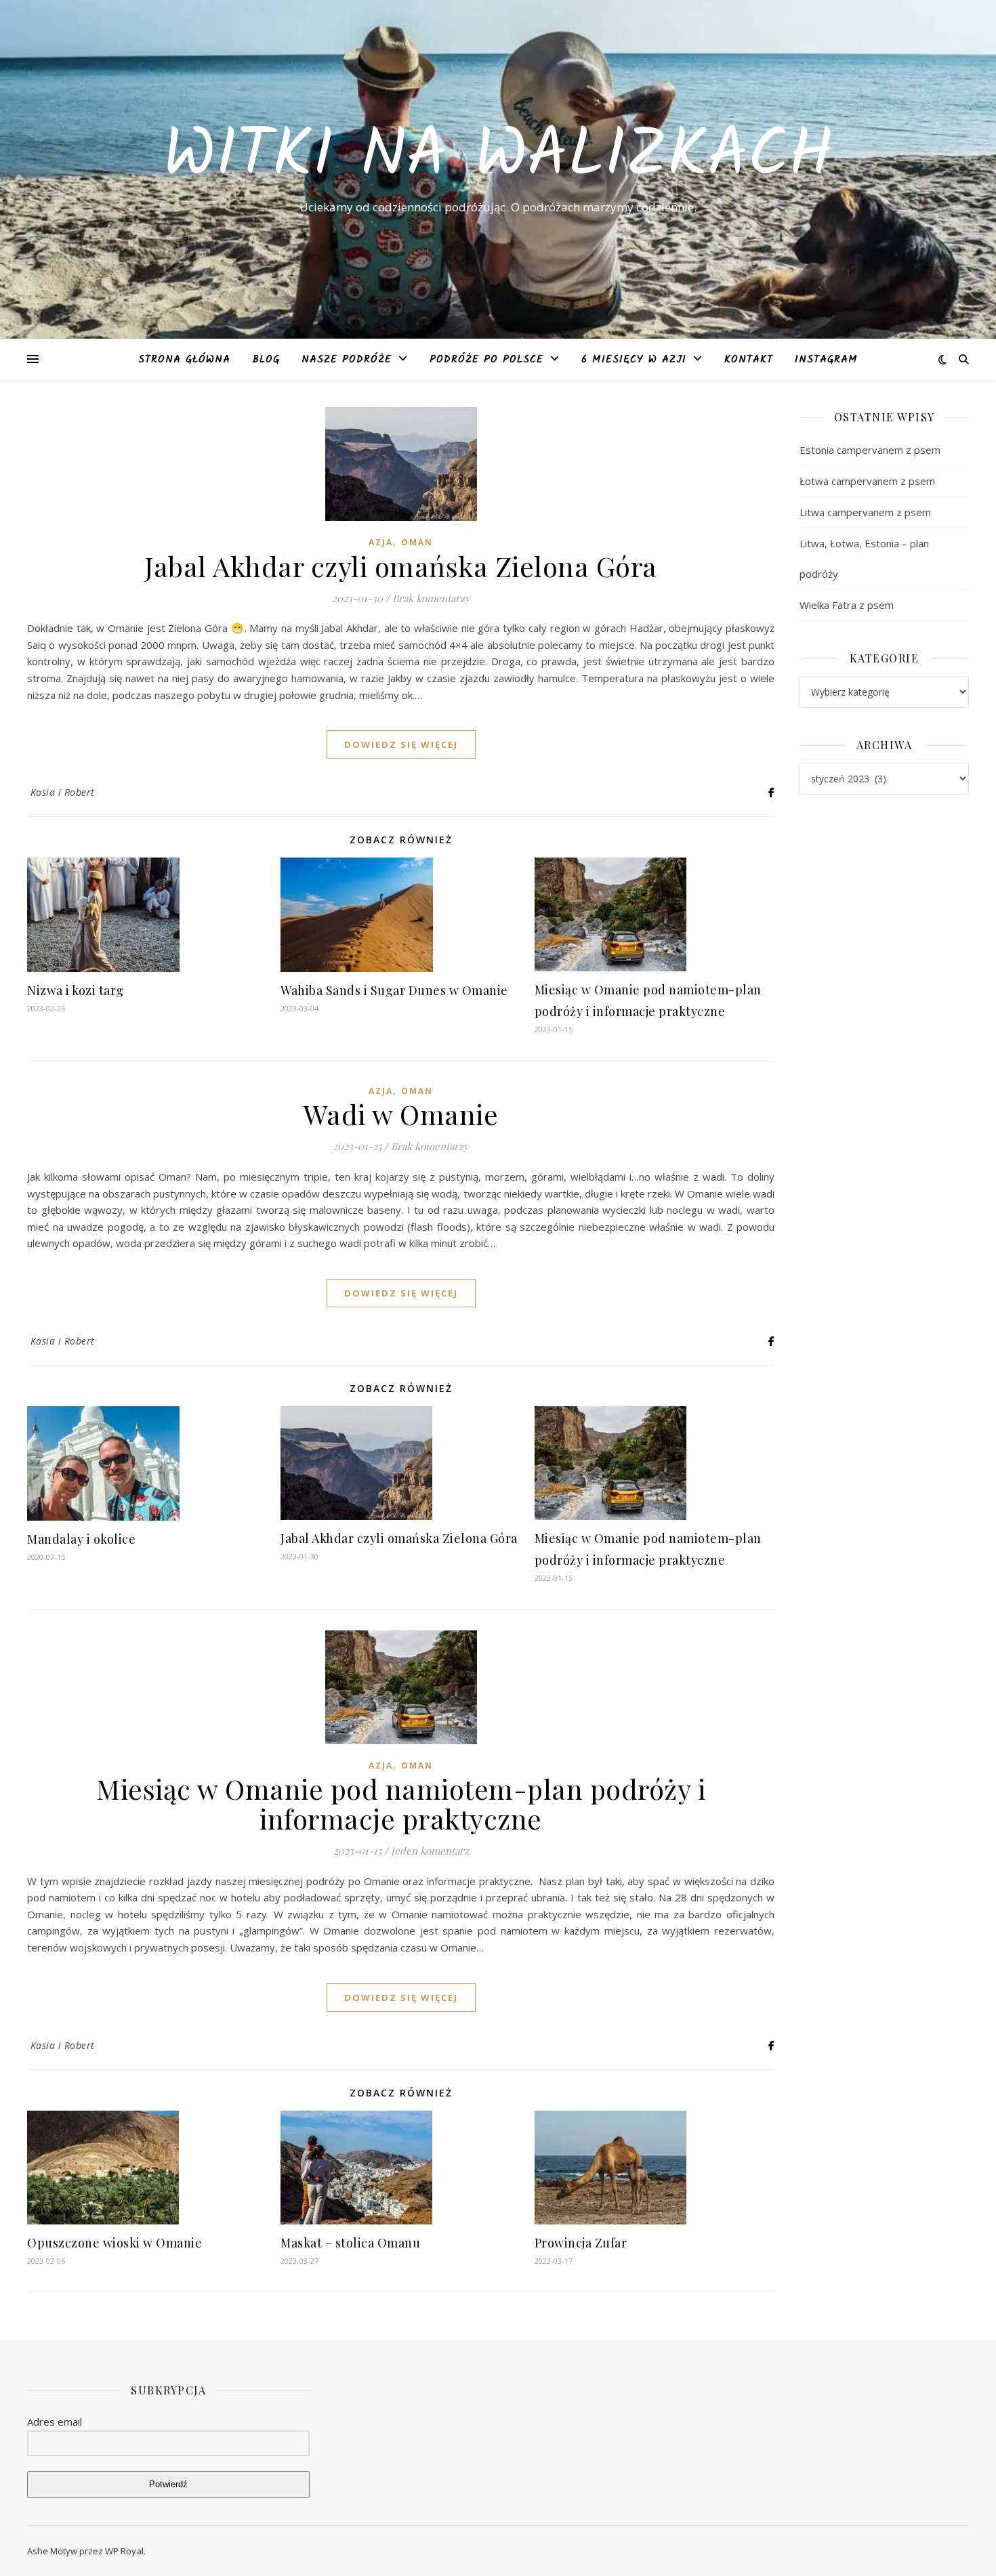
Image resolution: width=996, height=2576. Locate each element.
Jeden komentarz (430, 1851)
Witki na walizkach (498, 157)
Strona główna (184, 360)
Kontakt (749, 360)
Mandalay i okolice (81, 1539)
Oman (417, 542)
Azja (381, 542)
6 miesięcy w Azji (634, 360)
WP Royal (124, 2551)
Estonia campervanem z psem (870, 450)
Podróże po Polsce (486, 360)
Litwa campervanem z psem (865, 512)
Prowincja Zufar (581, 2243)
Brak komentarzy (431, 598)
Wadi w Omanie (401, 1114)
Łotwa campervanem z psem (867, 481)
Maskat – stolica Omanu (350, 2243)
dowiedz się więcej (401, 744)
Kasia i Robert (63, 792)
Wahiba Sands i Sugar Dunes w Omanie (394, 990)
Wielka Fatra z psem (847, 605)
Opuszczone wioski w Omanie (115, 2243)
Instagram (826, 360)
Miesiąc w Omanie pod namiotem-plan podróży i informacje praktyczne (401, 1803)
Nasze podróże (347, 360)
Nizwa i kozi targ (76, 990)
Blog (266, 360)
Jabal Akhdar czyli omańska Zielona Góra (401, 566)
